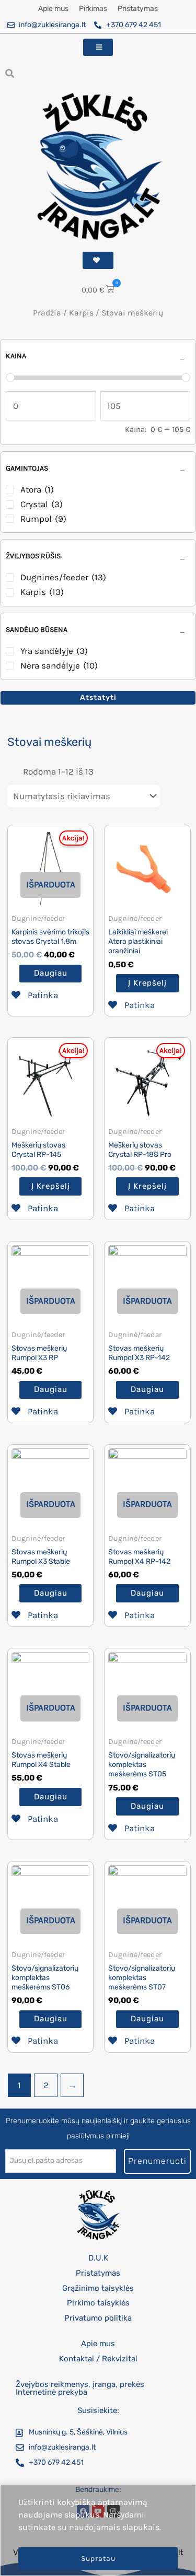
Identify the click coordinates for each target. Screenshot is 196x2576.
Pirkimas (93, 9)
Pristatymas (138, 9)
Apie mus (53, 9)
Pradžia (47, 313)
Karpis (81, 313)
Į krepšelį (147, 983)
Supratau (98, 2559)
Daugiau (51, 973)
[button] (10, 73)
